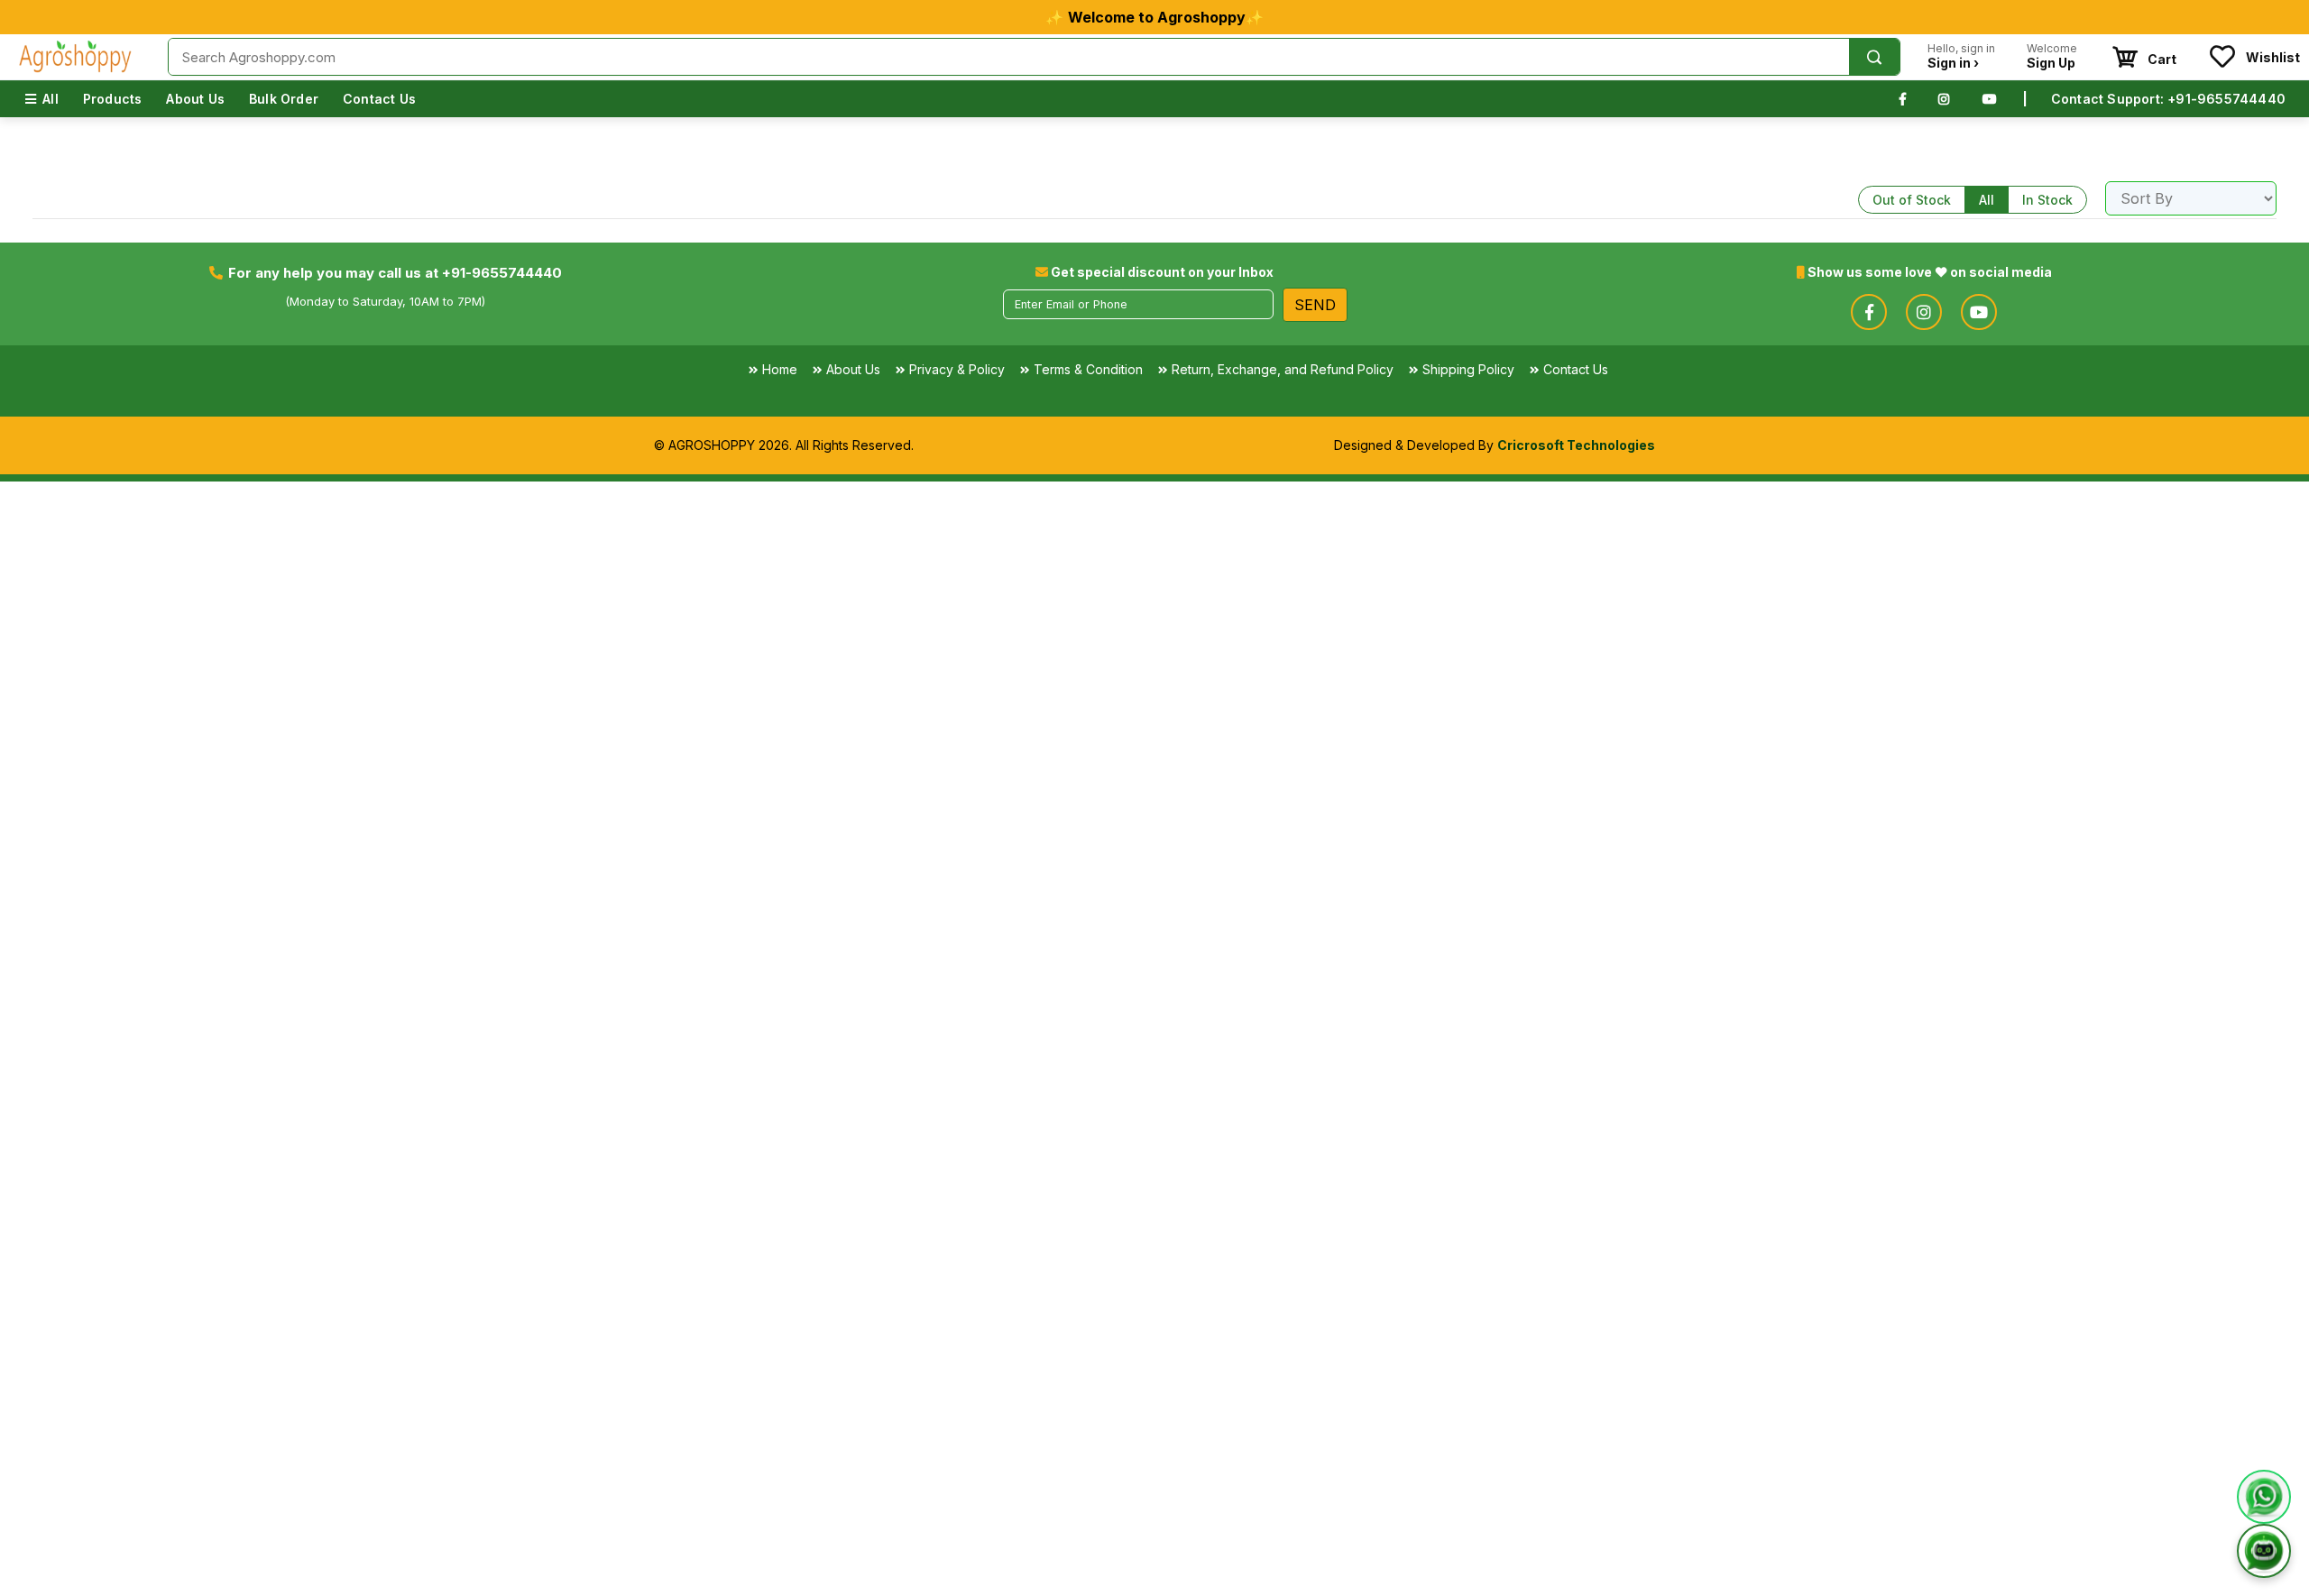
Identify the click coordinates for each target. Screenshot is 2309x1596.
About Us (195, 99)
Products (113, 99)
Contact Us (379, 99)
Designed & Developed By (1495, 445)
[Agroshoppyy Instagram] (1944, 99)
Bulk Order (284, 99)
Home (780, 369)
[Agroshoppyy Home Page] (75, 57)
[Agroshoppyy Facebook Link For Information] (1869, 312)
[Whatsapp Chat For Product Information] (2264, 1493)
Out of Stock (1912, 200)
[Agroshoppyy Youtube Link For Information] (1979, 312)
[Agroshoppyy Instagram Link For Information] (1924, 312)
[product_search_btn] (1874, 57)
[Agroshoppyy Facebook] (1903, 99)
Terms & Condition (1088, 369)
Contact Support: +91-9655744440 (2168, 99)
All (51, 99)
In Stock (2047, 200)
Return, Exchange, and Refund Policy (1283, 369)
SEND (1315, 305)
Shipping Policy (1468, 369)
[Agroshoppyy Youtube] (1990, 99)
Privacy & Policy (957, 369)
